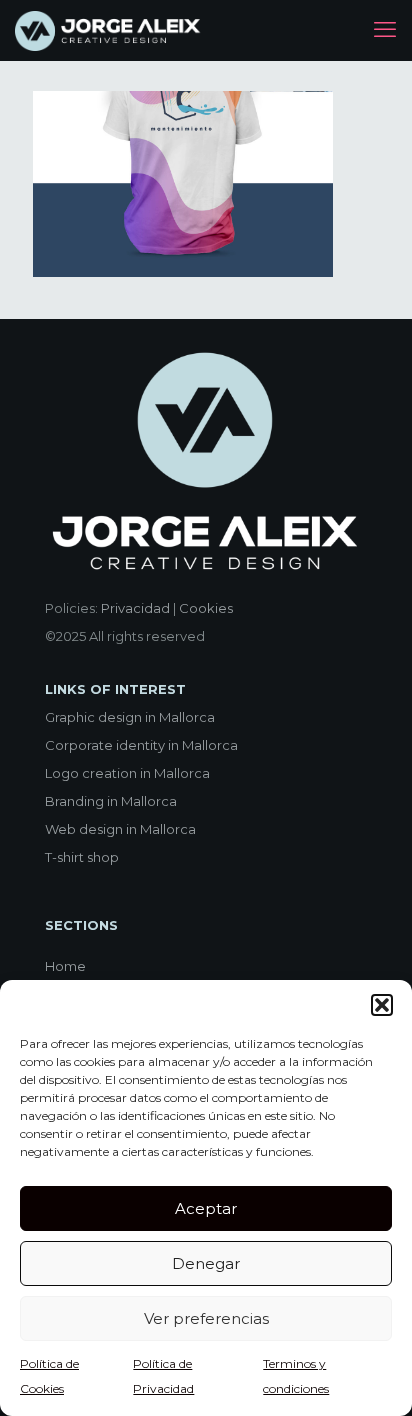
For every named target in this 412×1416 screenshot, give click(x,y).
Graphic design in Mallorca (130, 717)
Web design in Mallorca (120, 829)
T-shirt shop (82, 857)
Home (65, 966)
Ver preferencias (206, 1318)
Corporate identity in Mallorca (141, 745)
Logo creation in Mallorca (127, 773)
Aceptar (206, 1208)
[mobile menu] (385, 30)
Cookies (206, 608)
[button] (382, 1005)
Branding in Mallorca (111, 801)
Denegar (206, 1263)
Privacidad (135, 608)
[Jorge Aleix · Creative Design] (109, 30)
